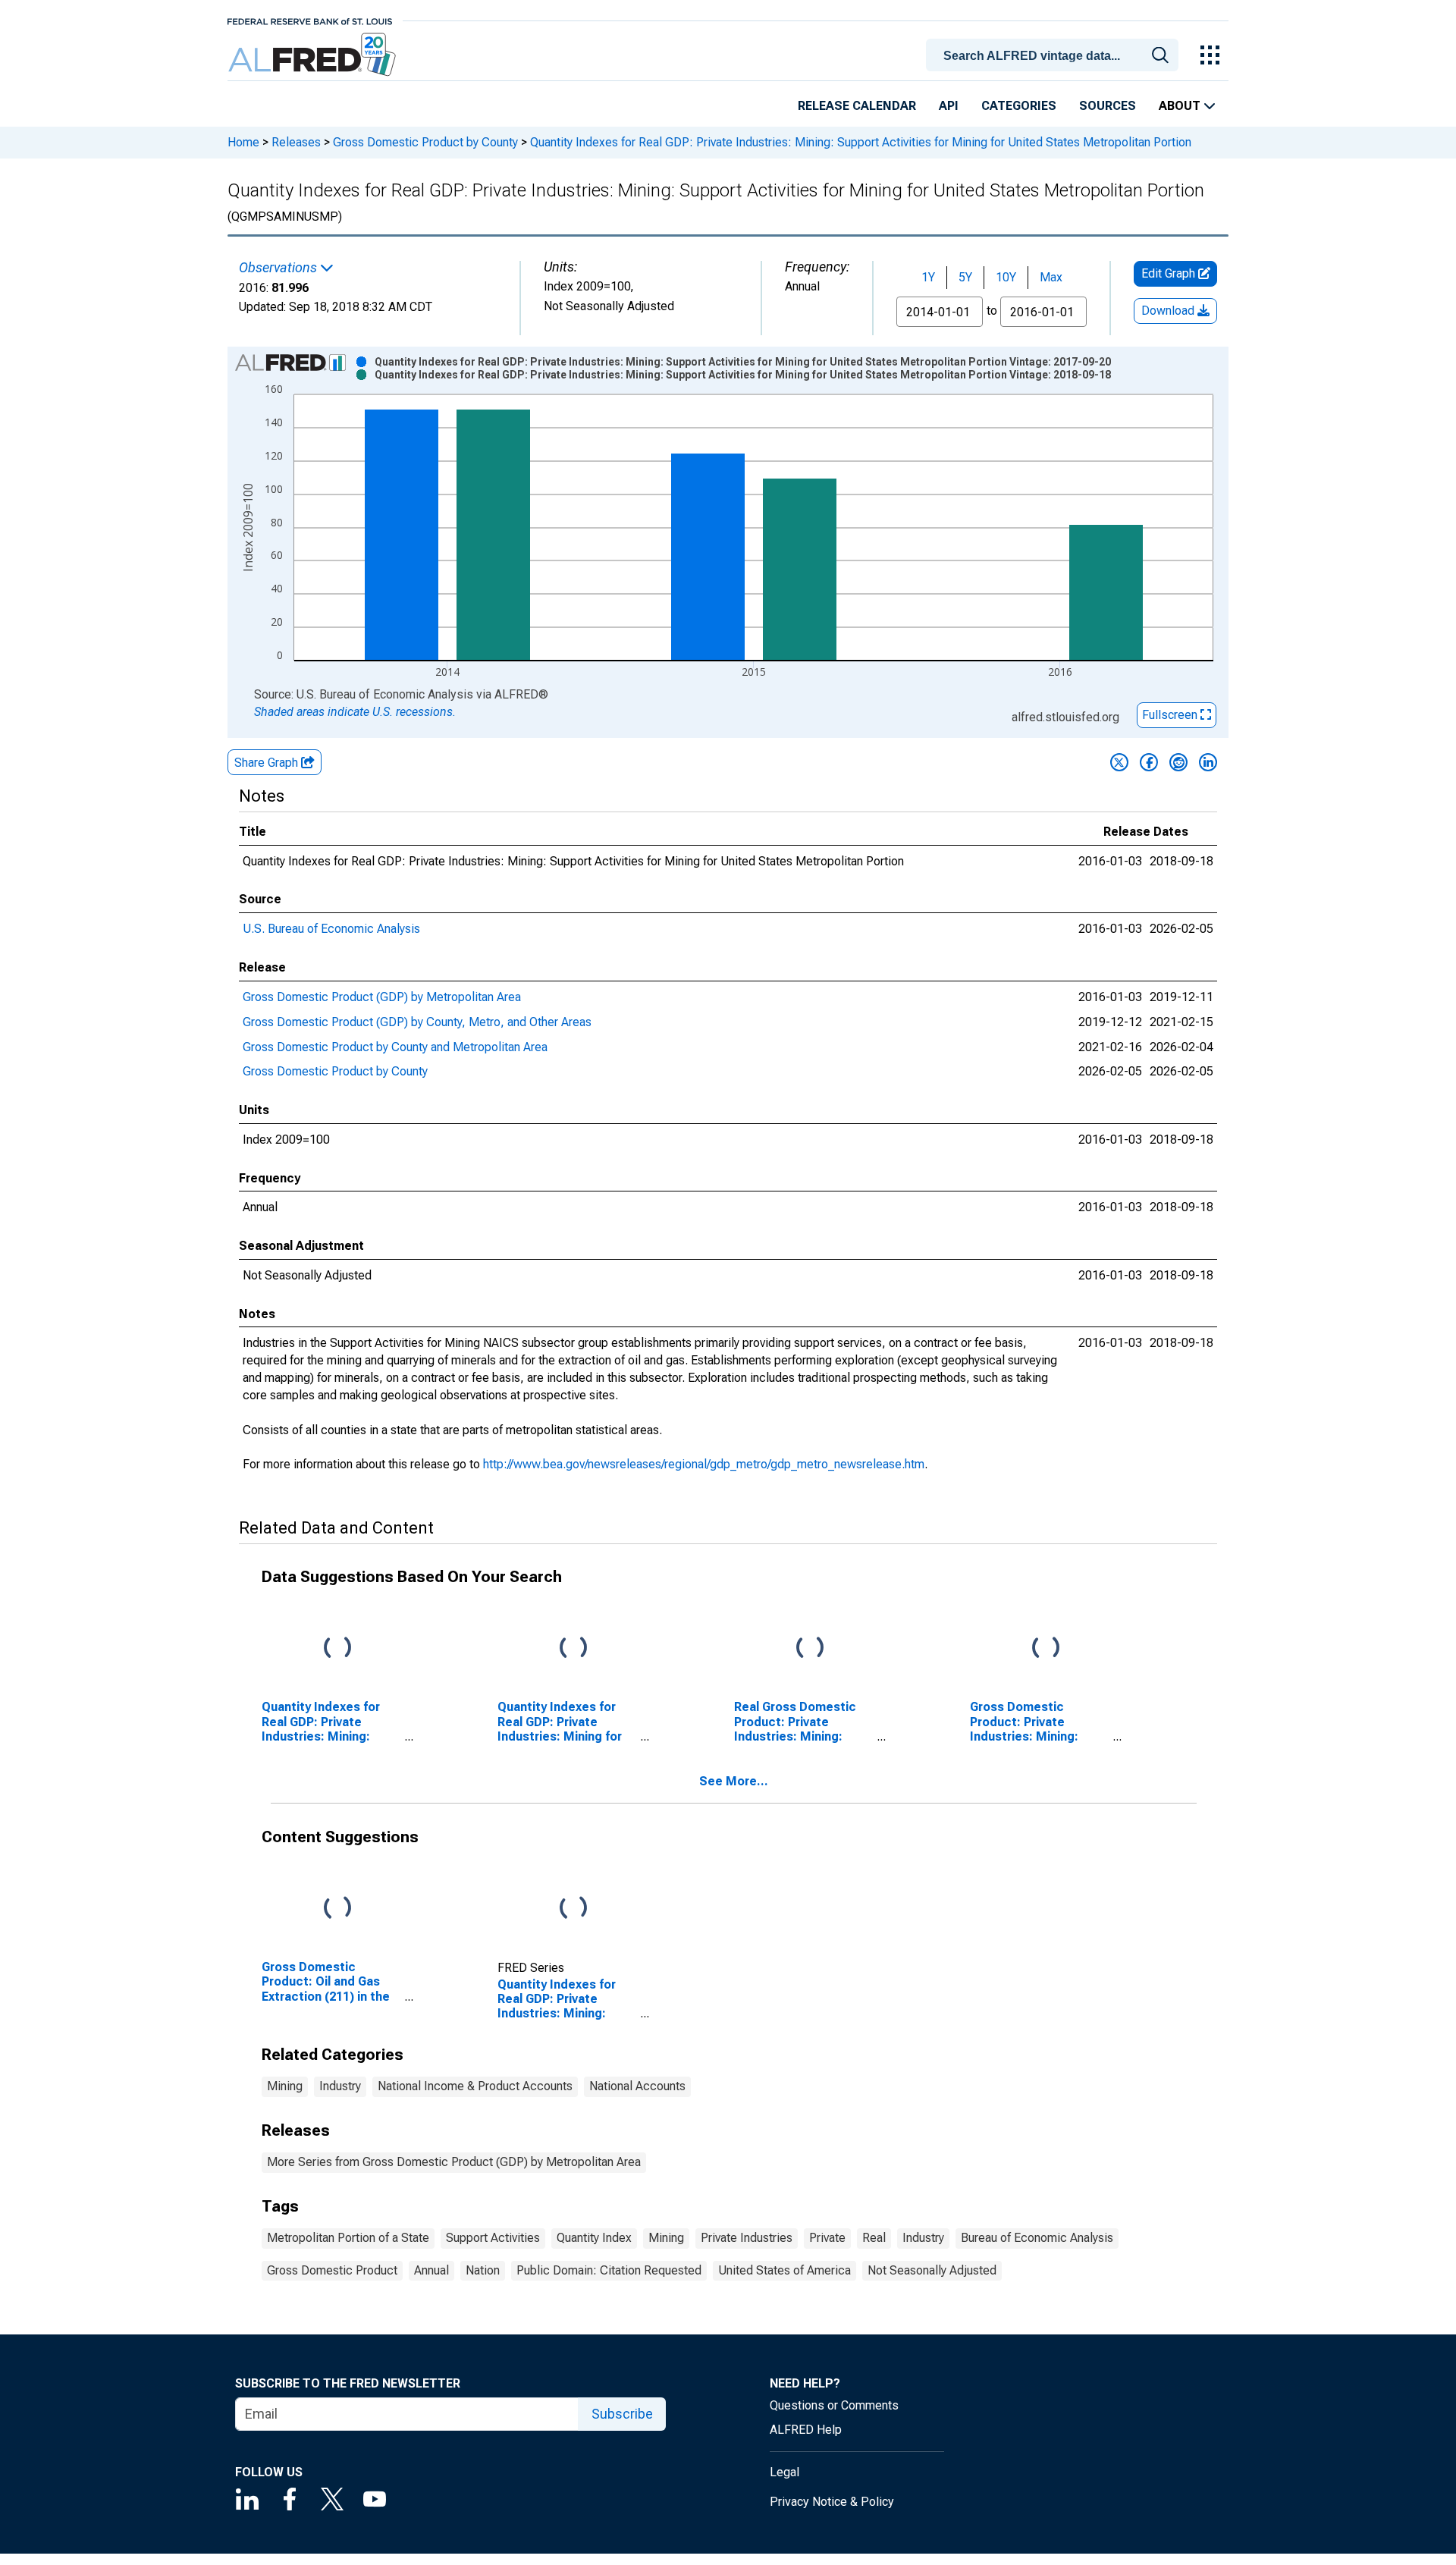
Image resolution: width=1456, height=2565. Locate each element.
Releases (296, 142)
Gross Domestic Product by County (425, 142)
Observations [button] (279, 268)
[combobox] (1055, 54)
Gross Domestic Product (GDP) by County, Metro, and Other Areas (417, 1022)
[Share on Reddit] (1178, 762)
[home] (314, 55)
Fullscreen (1171, 715)
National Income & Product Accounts (475, 2086)
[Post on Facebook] (1149, 762)
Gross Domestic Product (332, 2270)
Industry (340, 2086)
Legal (784, 2472)
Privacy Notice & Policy (832, 2502)
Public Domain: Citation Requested (609, 2270)
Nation (483, 2270)
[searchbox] (1055, 56)
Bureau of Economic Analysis (1037, 2238)
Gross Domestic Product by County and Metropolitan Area (395, 1047)
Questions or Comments (834, 2405)
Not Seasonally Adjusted (932, 2270)
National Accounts (637, 2086)
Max (1051, 277)
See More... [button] (734, 1781)
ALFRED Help (806, 2430)
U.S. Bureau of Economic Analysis (331, 929)
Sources (1108, 106)
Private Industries (747, 2238)
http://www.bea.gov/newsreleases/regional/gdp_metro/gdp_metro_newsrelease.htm (704, 1464)
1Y (928, 277)
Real (874, 2238)
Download (1169, 311)
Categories (1019, 106)
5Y (965, 277)
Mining (285, 2086)
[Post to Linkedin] (1208, 762)
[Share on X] (1119, 762)
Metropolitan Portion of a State (348, 2238)
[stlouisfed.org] (310, 20)
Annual (431, 2270)
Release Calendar (857, 106)
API (949, 106)
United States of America (784, 2270)
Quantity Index (594, 2238)
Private (827, 2238)
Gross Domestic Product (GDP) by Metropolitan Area (382, 997)
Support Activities (493, 2238)
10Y (1006, 277)
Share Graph (268, 763)
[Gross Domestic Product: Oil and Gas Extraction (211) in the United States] (337, 1909)
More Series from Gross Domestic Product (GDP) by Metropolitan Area (454, 2162)
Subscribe (622, 2414)
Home (243, 142)
